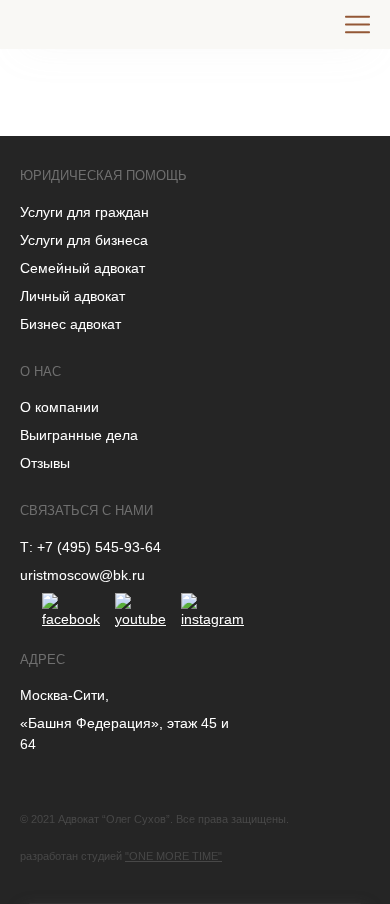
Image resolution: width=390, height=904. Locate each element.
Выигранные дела (79, 435)
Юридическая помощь (103, 175)
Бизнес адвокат (70, 324)
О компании (59, 407)
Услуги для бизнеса (84, 240)
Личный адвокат (72, 296)
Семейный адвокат (82, 268)
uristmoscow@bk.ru (82, 575)
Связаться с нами (86, 510)
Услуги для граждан (84, 212)
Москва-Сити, (64, 695)
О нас (40, 371)
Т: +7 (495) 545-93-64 (90, 547)
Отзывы (45, 463)
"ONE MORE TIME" (173, 856)
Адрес (42, 659)
